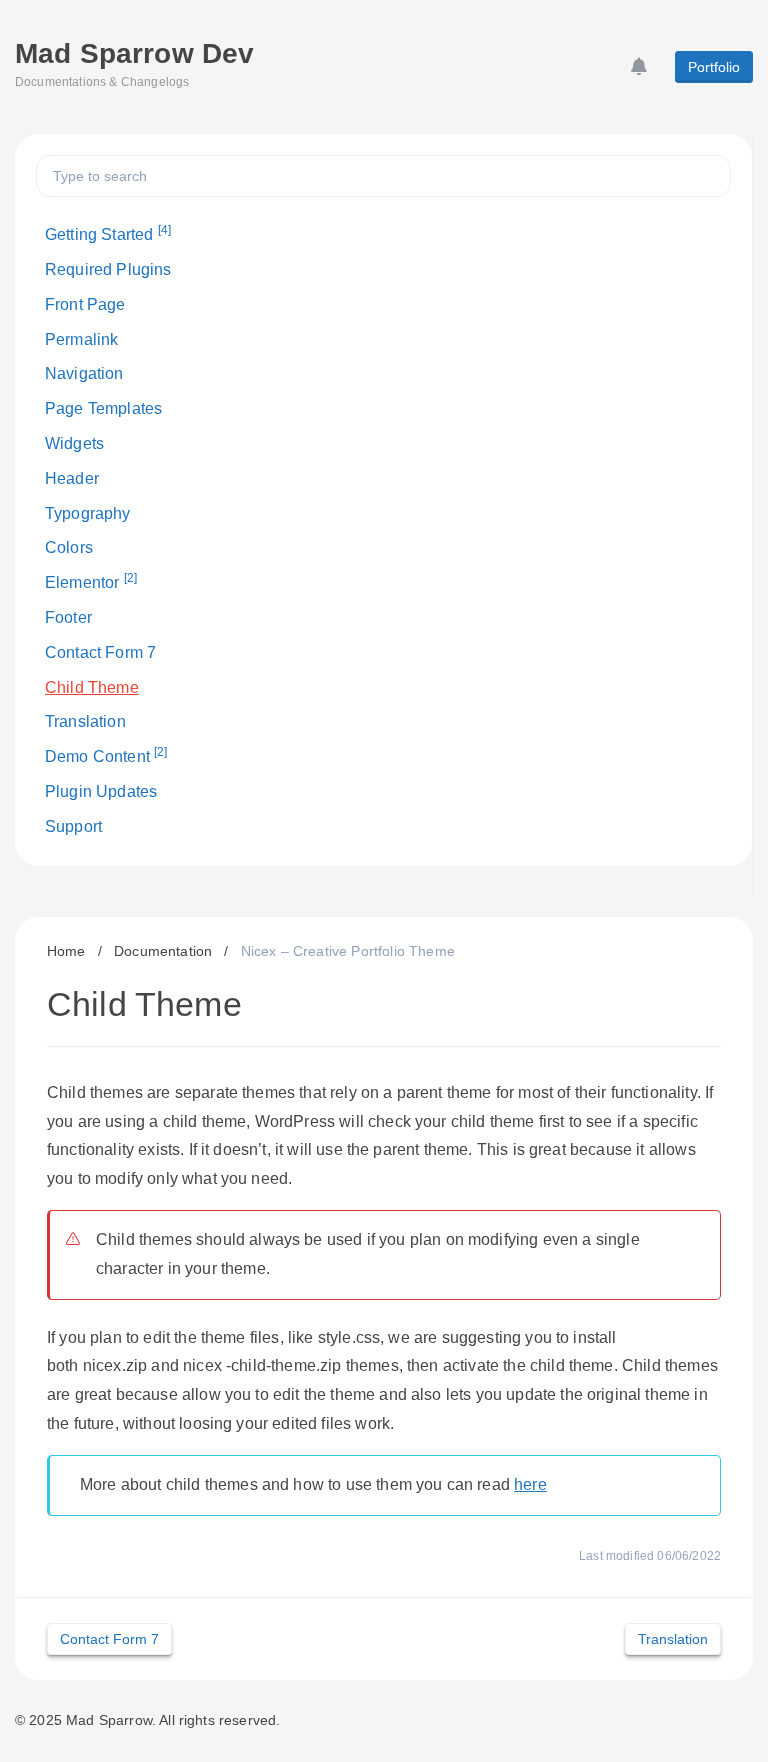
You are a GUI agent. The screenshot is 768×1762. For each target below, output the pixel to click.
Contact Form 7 (100, 652)
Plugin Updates (101, 791)
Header (72, 478)
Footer (68, 617)
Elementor (91, 581)
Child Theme (92, 687)
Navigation (84, 373)
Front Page (85, 304)
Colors (69, 547)
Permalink (81, 339)
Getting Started (108, 233)
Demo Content (106, 755)
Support (73, 826)
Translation (85, 721)
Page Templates (103, 408)
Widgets (74, 443)
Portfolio (714, 67)
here (530, 1484)
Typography (88, 513)
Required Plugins (108, 269)
